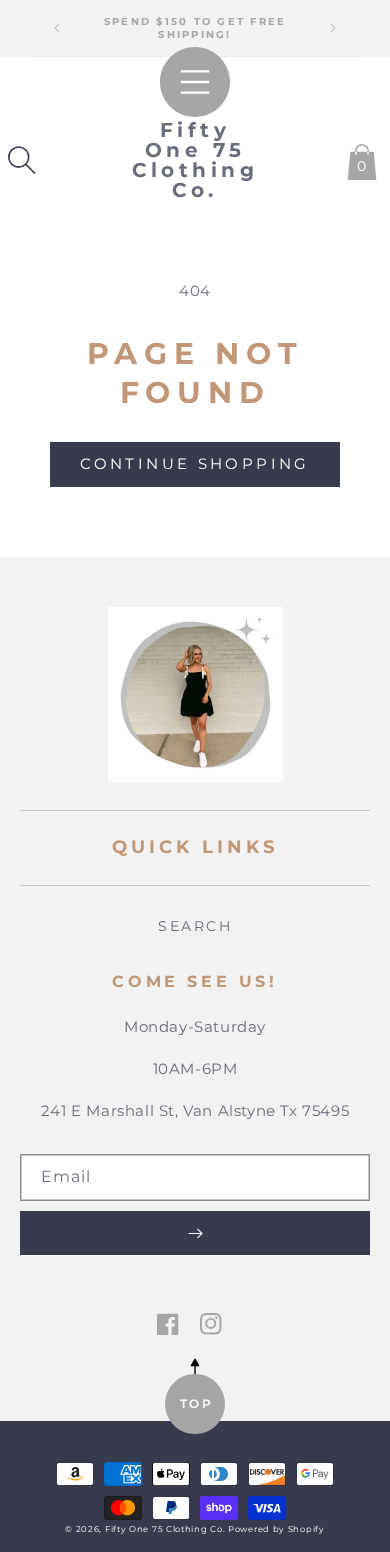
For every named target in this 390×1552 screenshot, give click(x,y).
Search (195, 926)
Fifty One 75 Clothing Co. (166, 1529)
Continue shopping (194, 463)
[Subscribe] (195, 1233)
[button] (22, 160)
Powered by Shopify (276, 1529)
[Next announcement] (333, 28)
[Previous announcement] (57, 28)
